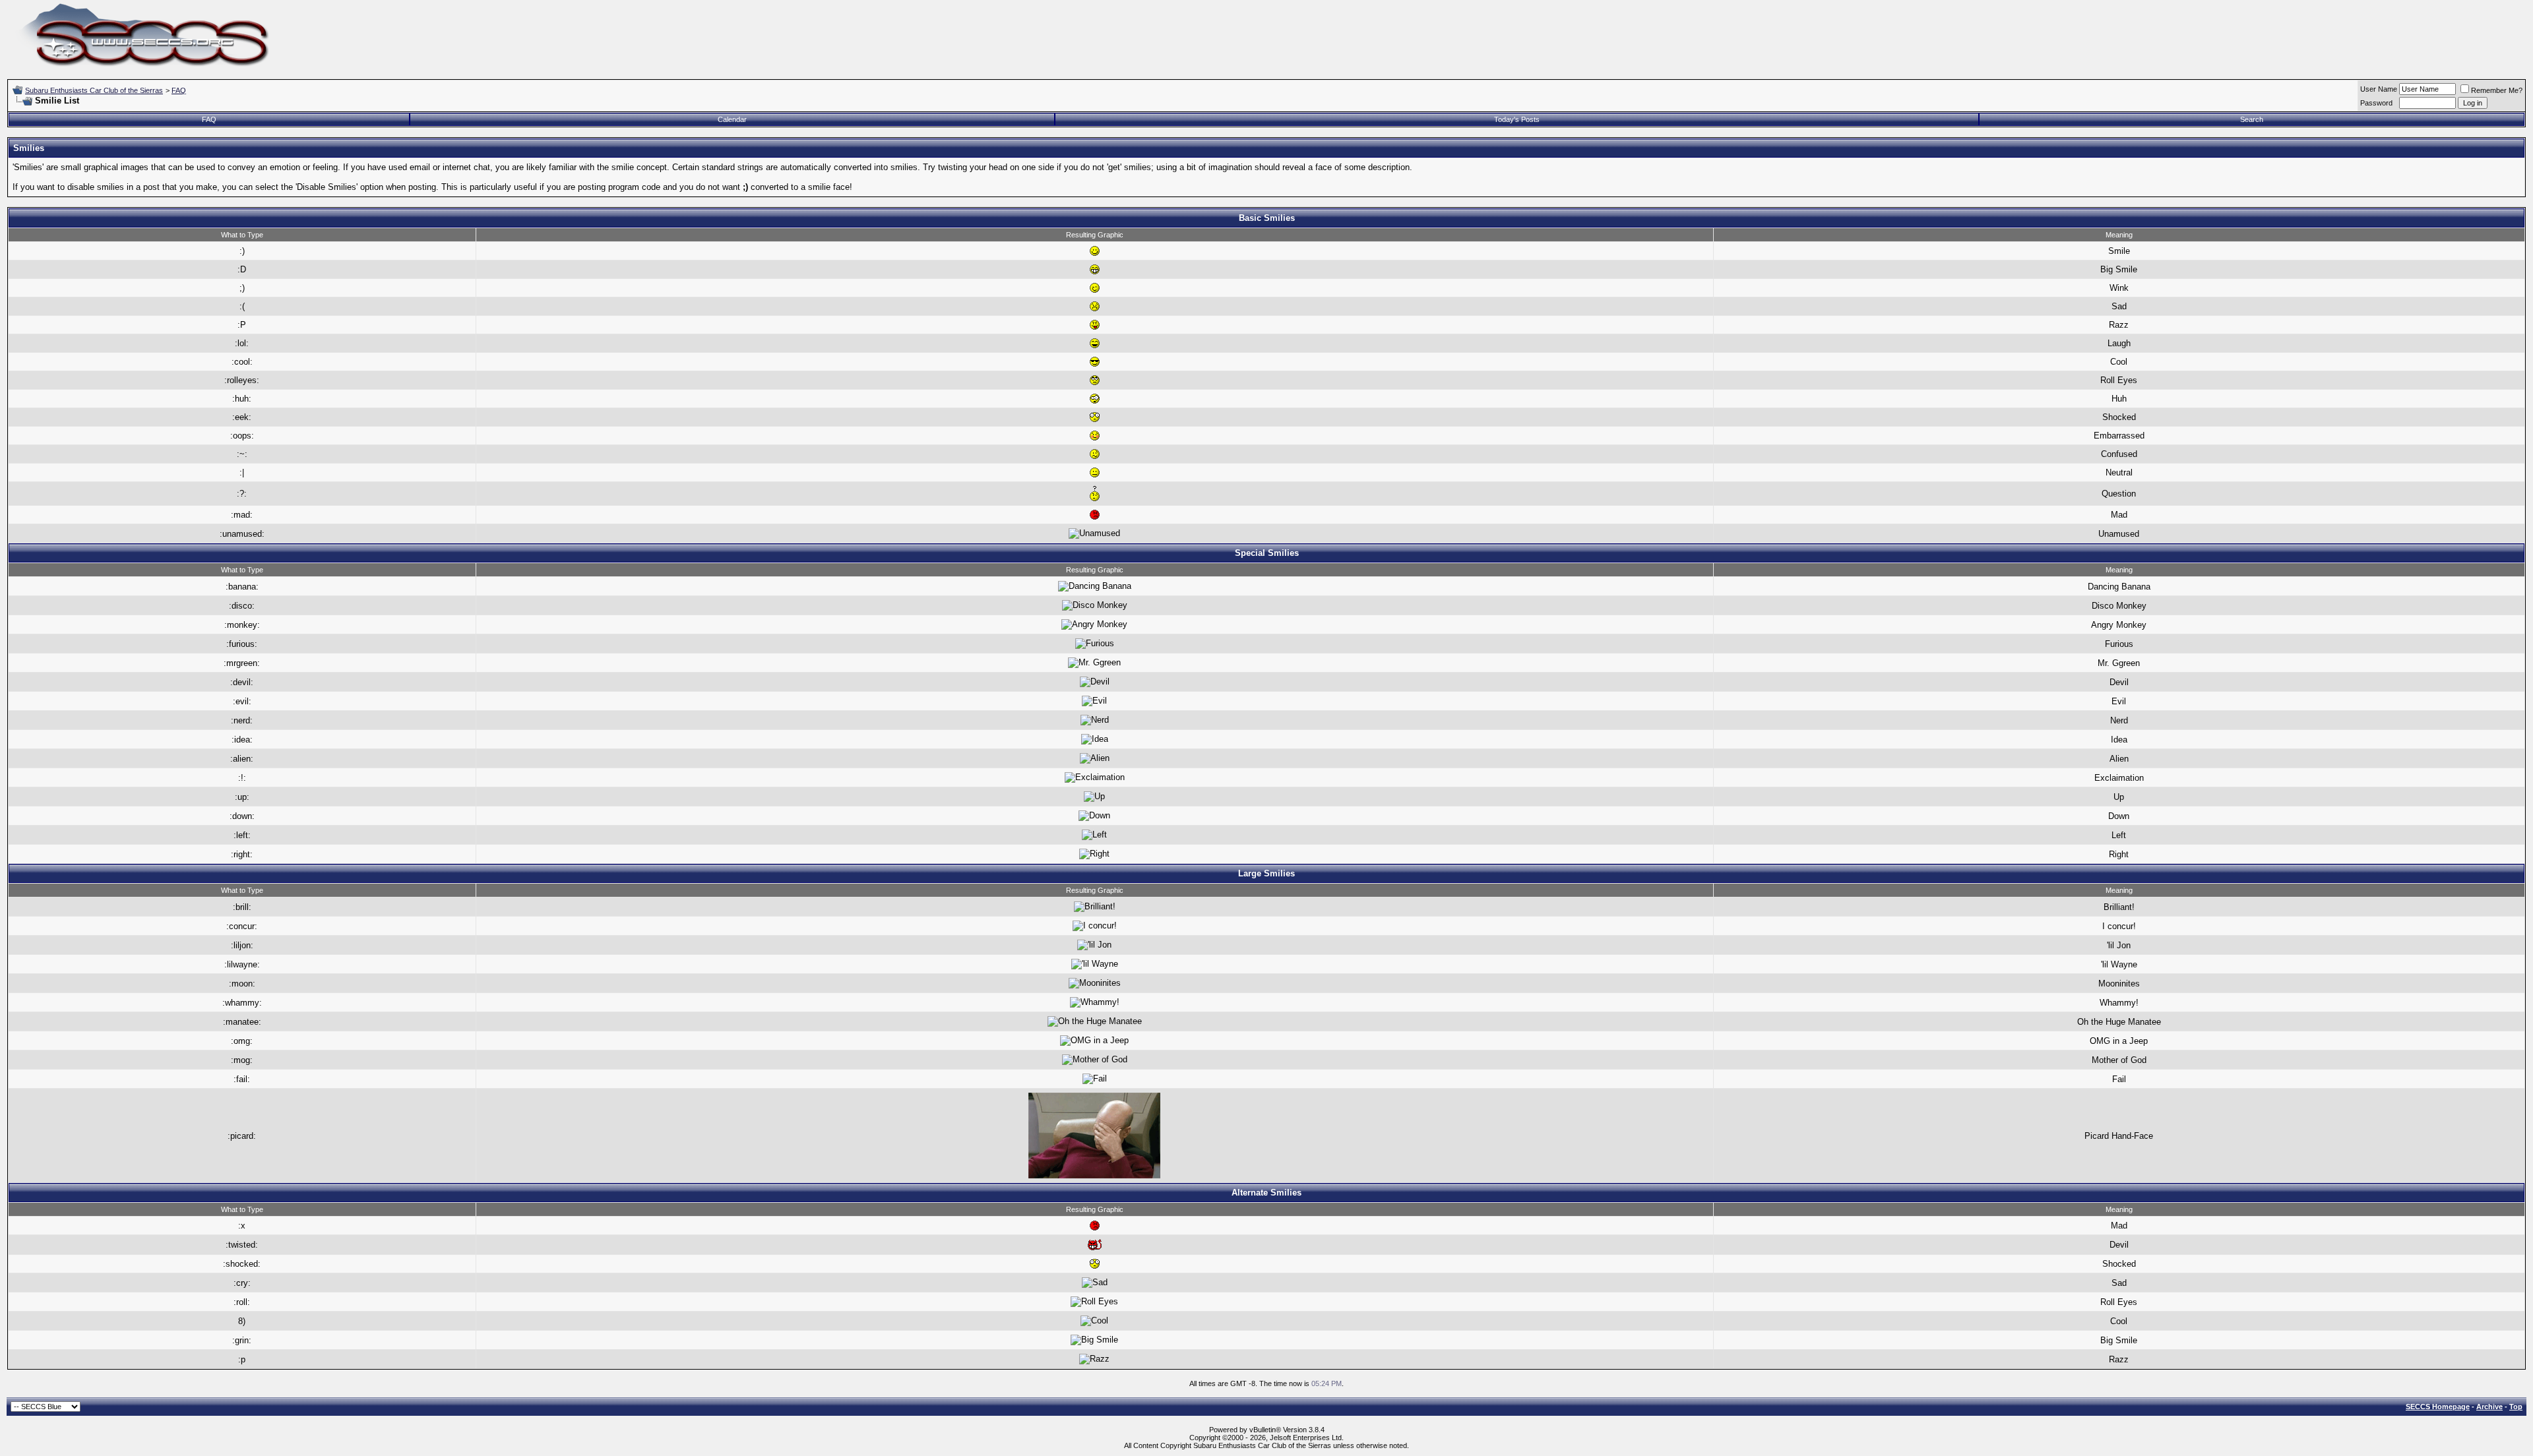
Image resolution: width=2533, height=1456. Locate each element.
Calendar (732, 119)
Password (2376, 103)
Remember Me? (2497, 90)
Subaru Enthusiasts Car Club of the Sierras (94, 90)
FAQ (179, 90)
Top (2516, 1407)
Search (2252, 119)
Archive (2489, 1407)
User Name (2379, 89)
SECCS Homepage (2438, 1407)
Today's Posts (1517, 119)
